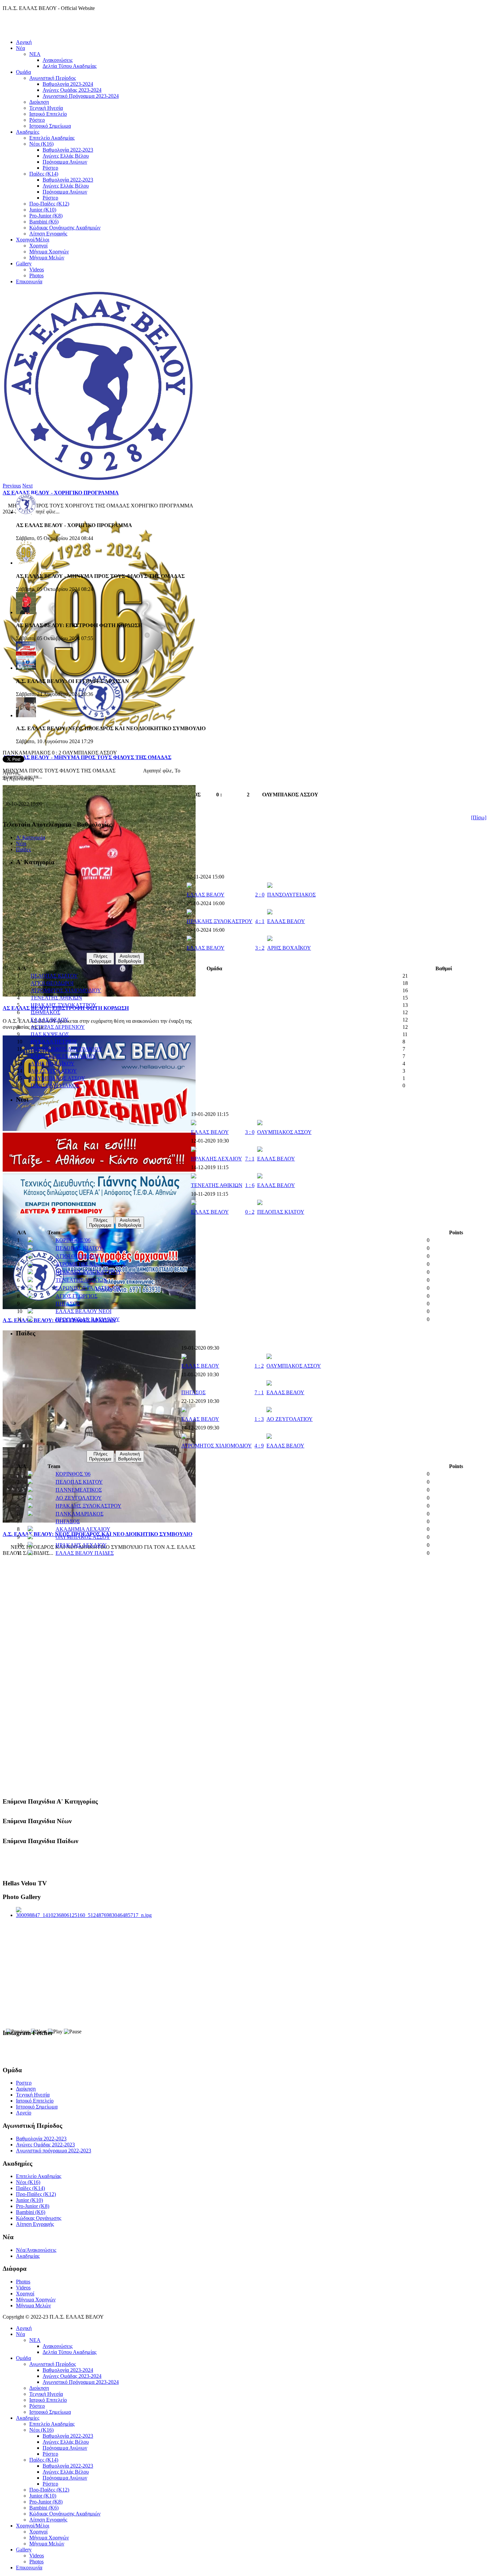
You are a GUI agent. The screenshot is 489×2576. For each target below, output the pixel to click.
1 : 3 (259, 1419)
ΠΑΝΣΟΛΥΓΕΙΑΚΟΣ (291, 895)
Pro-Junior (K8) (46, 216)
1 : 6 (250, 1185)
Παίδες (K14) (44, 174)
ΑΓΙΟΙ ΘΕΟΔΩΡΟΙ (52, 983)
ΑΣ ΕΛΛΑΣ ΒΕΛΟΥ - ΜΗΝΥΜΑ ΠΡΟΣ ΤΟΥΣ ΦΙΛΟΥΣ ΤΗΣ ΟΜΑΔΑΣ (87, 757)
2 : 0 (260, 895)
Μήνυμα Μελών (47, 258)
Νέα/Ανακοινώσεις (36, 2250)
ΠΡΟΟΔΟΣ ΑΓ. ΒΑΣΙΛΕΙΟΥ (88, 1319)
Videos (37, 270)
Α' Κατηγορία (30, 837)
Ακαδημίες (28, 132)
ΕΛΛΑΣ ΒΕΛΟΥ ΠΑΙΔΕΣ (85, 1553)
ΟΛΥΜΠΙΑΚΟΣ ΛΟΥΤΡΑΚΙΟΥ (66, 1049)
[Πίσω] (479, 817)
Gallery (24, 264)
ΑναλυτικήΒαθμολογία (130, 959)
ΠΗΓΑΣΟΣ (68, 1304)
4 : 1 (260, 921)
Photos (36, 275)
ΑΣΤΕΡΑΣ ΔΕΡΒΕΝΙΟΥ (58, 1027)
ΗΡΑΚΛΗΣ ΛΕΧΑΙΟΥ (217, 1159)
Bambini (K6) (44, 222)
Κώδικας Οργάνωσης (39, 2218)
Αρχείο (24, 2113)
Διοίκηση (39, 102)
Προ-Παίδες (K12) (49, 204)
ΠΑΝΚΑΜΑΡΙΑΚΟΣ (80, 1514)
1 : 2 (259, 1366)
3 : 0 (250, 1132)
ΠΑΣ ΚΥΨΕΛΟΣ (50, 1034)
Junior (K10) (43, 210)
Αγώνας (11, 773)
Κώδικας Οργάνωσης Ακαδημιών (65, 228)
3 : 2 (260, 948)
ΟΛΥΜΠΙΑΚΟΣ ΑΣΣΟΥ (58, 1078)
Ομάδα (23, 72)
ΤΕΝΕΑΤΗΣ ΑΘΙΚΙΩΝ (56, 998)
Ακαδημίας (28, 2256)
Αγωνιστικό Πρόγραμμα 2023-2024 (81, 96)
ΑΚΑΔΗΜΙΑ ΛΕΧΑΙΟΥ (83, 1529)
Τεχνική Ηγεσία (46, 108)
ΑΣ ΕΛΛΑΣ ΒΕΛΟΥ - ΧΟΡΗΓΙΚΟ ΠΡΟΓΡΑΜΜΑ (61, 493)
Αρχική (24, 42)
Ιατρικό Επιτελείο (48, 114)
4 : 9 (259, 1446)
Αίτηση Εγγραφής (48, 234)
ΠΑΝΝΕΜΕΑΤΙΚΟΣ (79, 1490)
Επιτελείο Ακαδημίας (52, 138)
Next (27, 486)
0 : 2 (250, 1212)
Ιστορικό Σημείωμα (50, 126)
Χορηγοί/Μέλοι (33, 240)
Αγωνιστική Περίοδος (53, 78)
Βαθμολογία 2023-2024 (68, 84)
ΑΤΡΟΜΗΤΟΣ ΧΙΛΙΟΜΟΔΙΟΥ (66, 990)
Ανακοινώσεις (58, 60)
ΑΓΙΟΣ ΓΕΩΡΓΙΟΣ (77, 1296)
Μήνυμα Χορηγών (49, 252)
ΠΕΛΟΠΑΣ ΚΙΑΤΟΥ (54, 976)
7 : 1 (250, 1159)
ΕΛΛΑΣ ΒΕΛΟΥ (206, 895)
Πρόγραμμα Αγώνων (65, 162)
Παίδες (23, 849)
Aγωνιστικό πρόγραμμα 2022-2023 (54, 2151)
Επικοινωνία (29, 281)
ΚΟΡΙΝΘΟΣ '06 (73, 1240)
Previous (12, 486)
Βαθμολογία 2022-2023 (68, 150)
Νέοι (21, 843)
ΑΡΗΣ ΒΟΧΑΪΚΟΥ (289, 948)
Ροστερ (24, 2083)
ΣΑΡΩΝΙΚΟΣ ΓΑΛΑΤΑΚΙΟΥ (63, 1056)
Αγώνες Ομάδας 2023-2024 (72, 90)
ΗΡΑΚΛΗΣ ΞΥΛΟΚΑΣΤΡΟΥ (220, 921)
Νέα (20, 48)
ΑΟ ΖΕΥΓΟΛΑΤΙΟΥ (54, 1071)
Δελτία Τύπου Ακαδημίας (70, 66)
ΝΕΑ (35, 54)
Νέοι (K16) (41, 144)
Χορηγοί (38, 246)
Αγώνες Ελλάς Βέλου (66, 156)
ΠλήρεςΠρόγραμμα (100, 959)
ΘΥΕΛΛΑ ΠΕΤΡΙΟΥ (54, 1042)
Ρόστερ (37, 120)
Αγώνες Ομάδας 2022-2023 (45, 2145)
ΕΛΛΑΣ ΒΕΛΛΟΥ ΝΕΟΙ (83, 1311)
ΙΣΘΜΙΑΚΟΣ (45, 1012)
